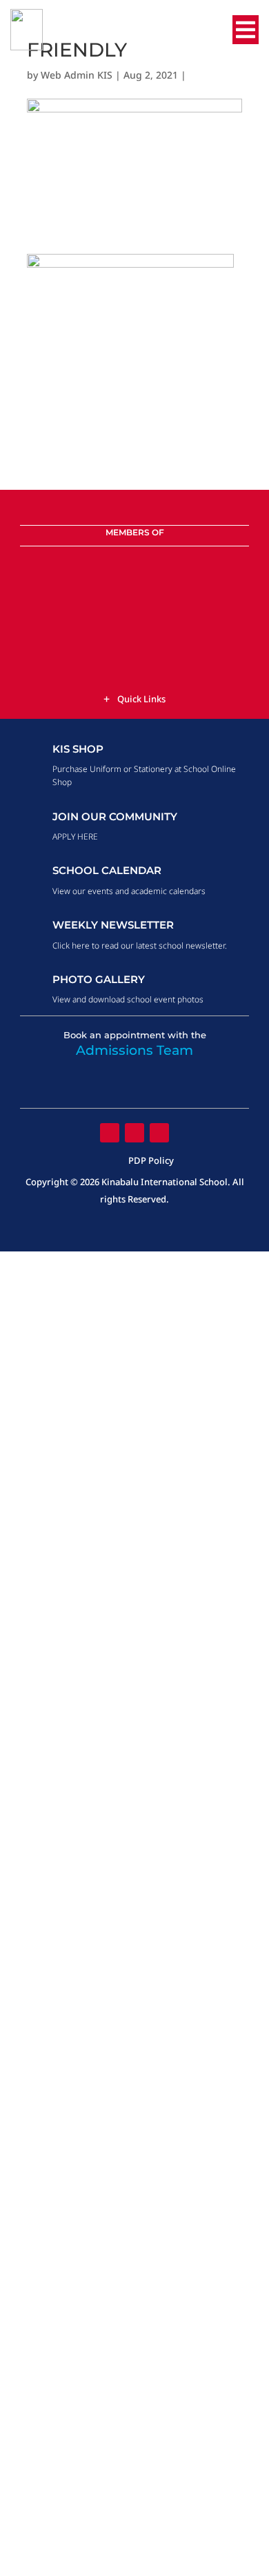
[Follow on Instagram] (159, 1133)
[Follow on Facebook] (110, 1133)
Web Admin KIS (77, 75)
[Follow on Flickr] (134, 1133)
